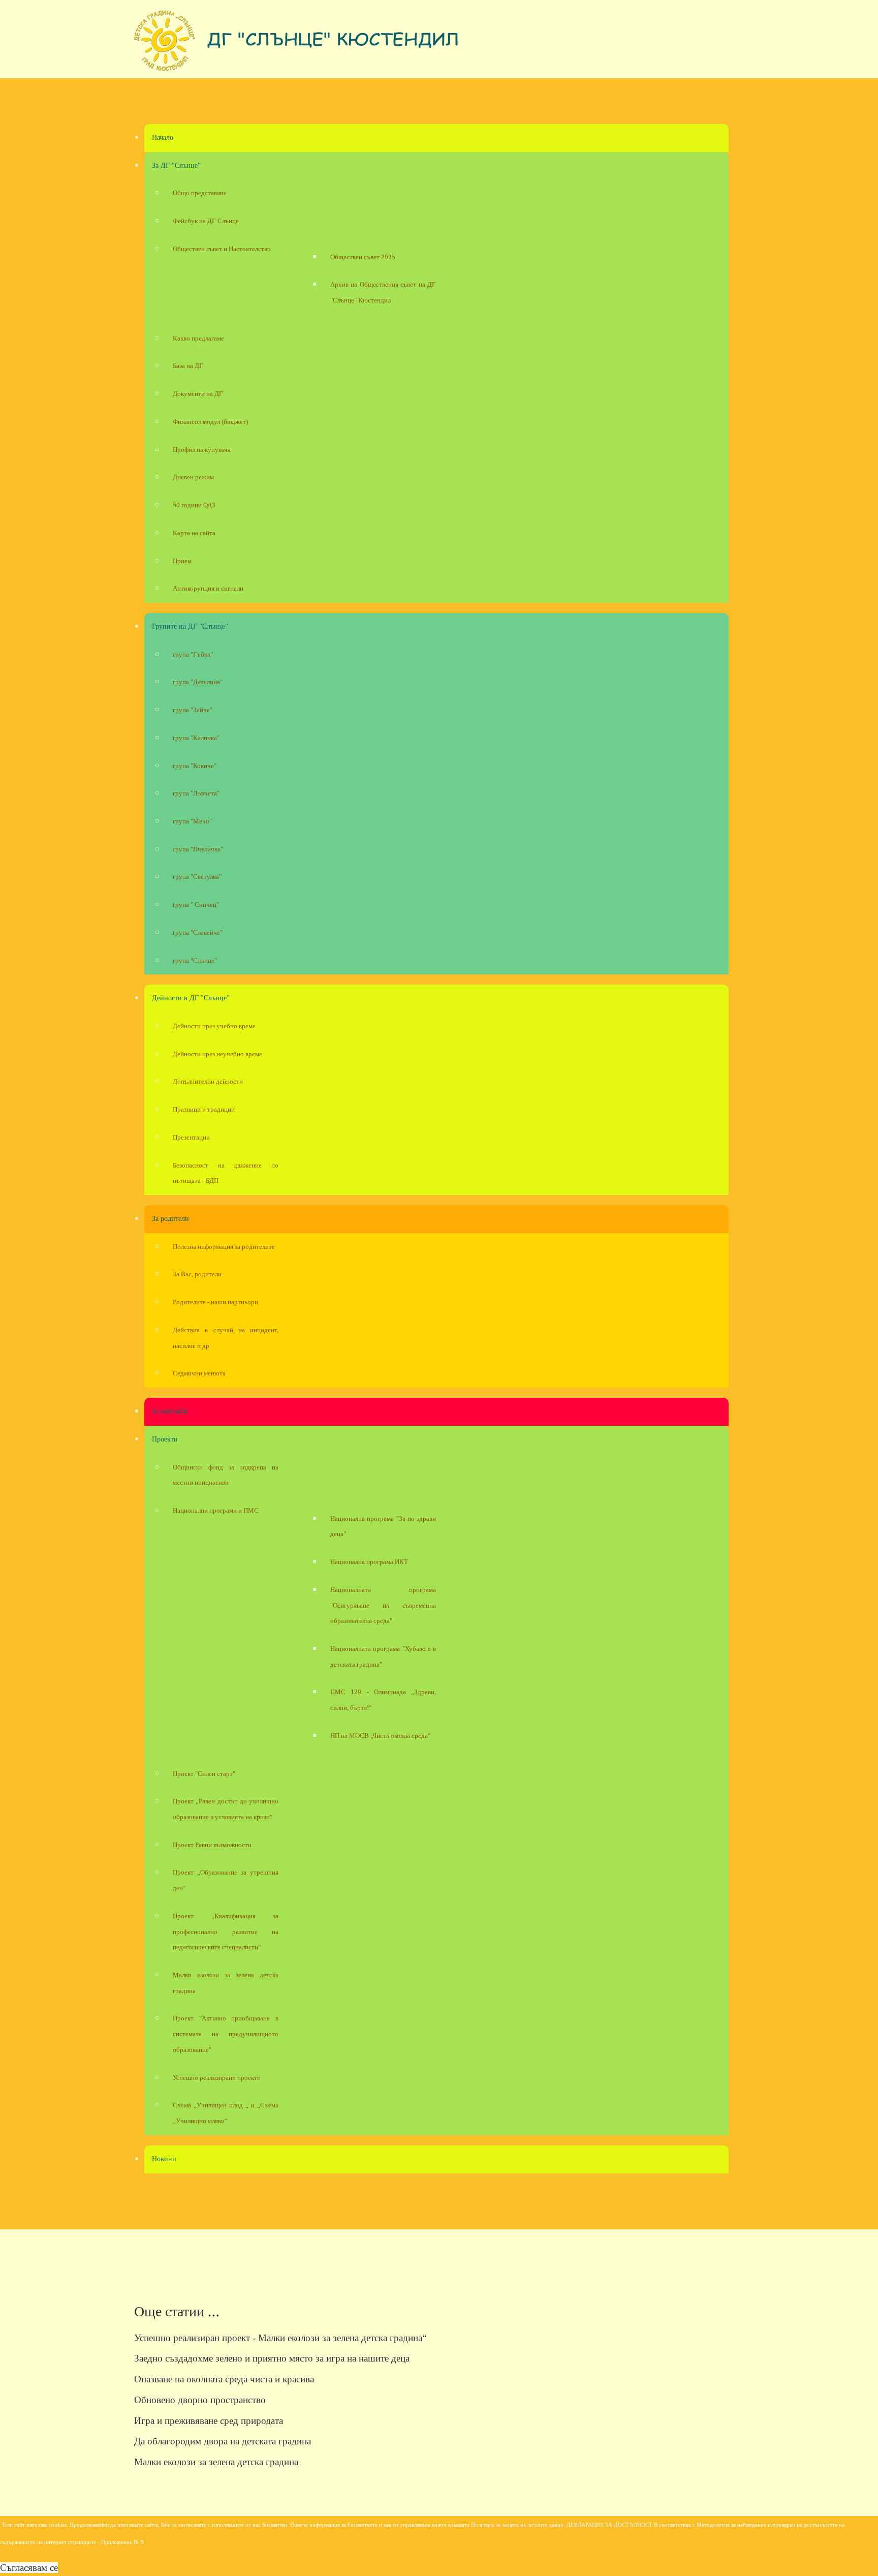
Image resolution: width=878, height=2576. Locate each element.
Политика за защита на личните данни (517, 2525)
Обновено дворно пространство (200, 2400)
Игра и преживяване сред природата (209, 2421)
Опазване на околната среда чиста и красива (224, 2379)
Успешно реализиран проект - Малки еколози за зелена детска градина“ (280, 2338)
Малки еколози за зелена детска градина (216, 2462)
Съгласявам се (29, 2568)
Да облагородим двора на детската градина (223, 2441)
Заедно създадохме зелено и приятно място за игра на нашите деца (272, 2358)
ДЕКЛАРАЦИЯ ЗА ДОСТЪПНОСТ (609, 2525)
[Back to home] (297, 44)
